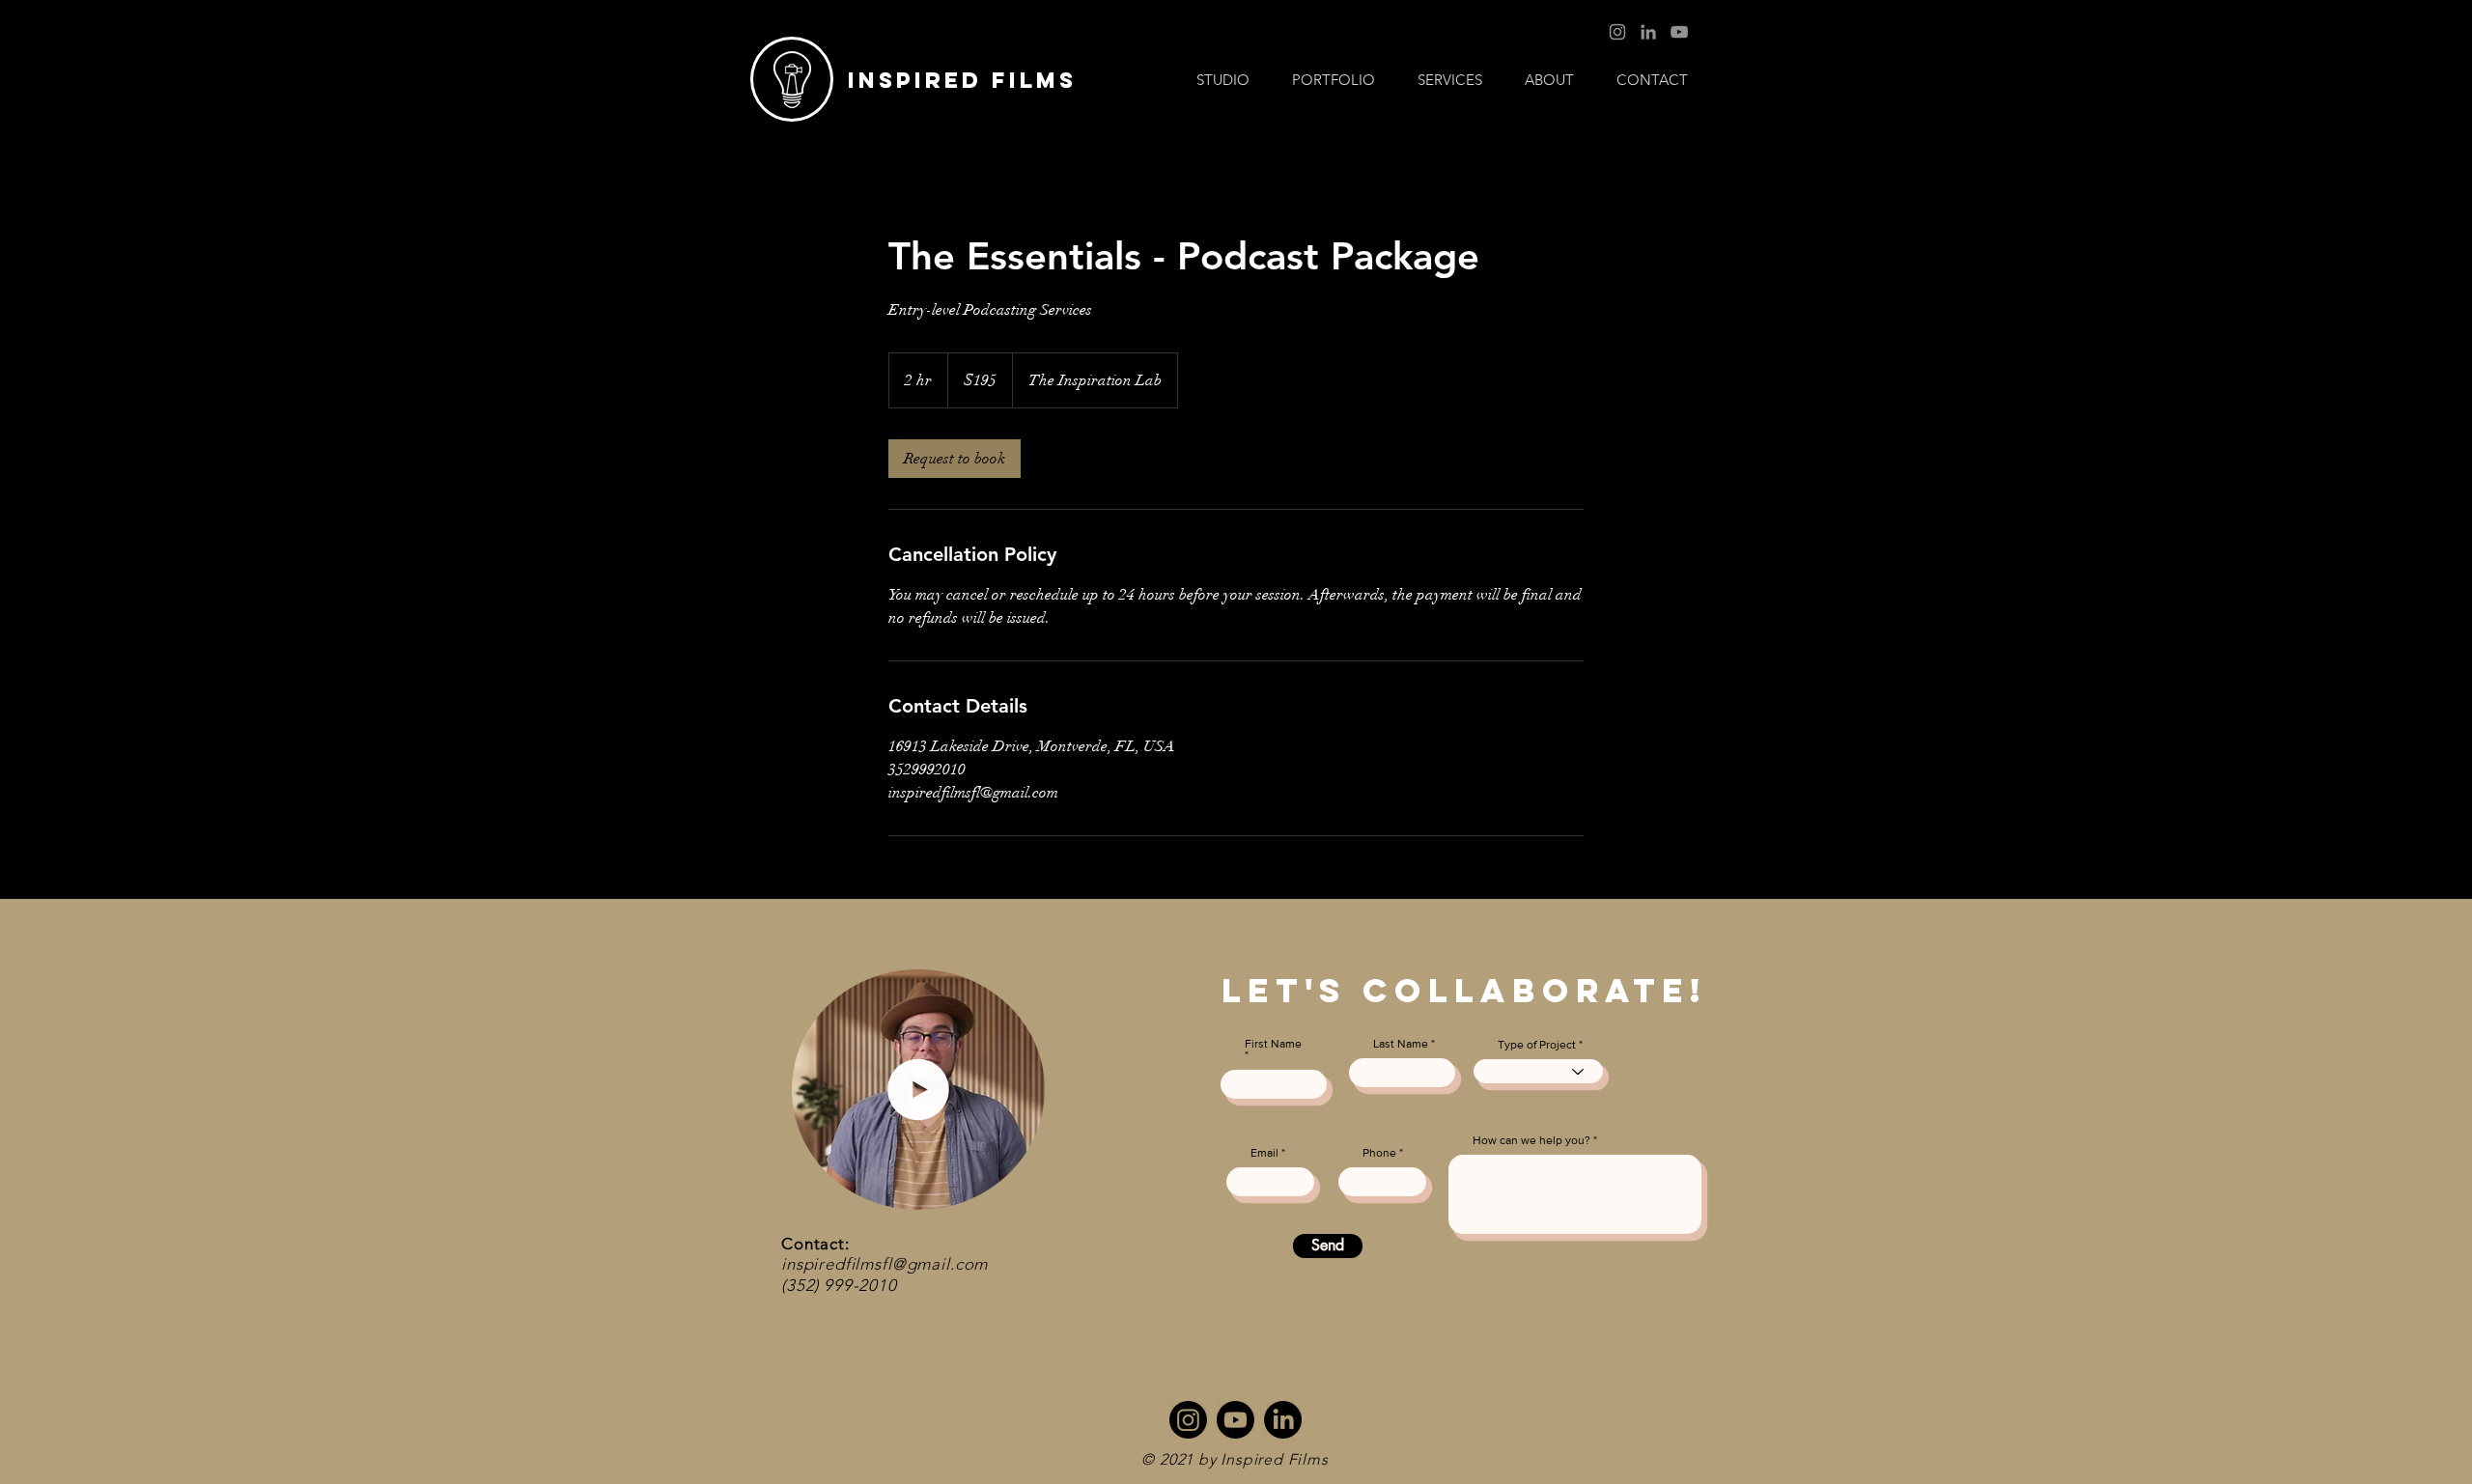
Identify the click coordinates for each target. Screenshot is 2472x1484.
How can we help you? (1531, 1140)
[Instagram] (1617, 32)
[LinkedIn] (1648, 32)
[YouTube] (1679, 32)
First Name (1273, 1044)
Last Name (1401, 1044)
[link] (955, 459)
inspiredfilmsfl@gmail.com (885, 1264)
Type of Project (1537, 1045)
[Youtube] (1236, 1420)
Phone (1379, 1153)
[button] (1450, 80)
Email (1264, 1153)
